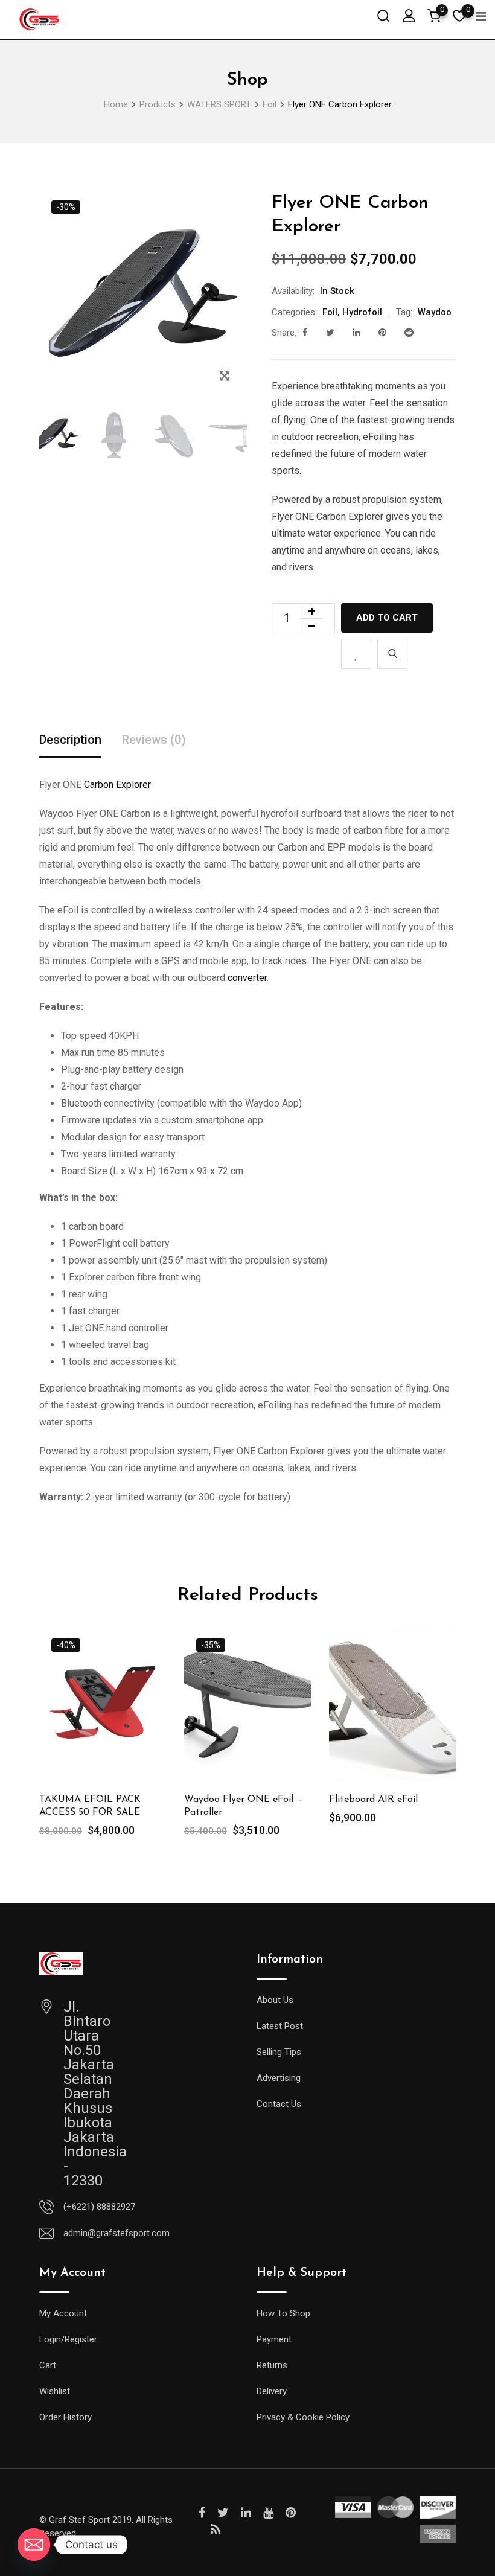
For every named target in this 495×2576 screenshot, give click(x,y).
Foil (330, 312)
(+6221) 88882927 (99, 2207)
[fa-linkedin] (356, 333)
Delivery (272, 2391)
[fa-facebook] (305, 333)
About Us (275, 2000)
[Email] (34, 2545)
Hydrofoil (362, 312)
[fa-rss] (216, 2530)
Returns (272, 2365)
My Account (63, 2313)
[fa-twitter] (330, 333)
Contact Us (279, 2104)
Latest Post (280, 2026)
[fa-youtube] (268, 2513)
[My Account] (409, 15)
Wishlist (55, 2391)
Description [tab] (70, 740)
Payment (274, 2339)
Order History (65, 2417)
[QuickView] (392, 654)
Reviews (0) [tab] (154, 740)
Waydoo (435, 312)
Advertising (279, 2078)
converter (247, 978)
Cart (48, 2365)
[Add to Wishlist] (356, 654)
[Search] (383, 15)
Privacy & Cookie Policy (303, 2417)
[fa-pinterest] (382, 333)
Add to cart (387, 618)
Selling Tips (279, 2052)
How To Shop (283, 2313)
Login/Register (68, 2339)
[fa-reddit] (409, 333)
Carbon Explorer (117, 785)
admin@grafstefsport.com (117, 2233)
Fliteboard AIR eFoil (373, 1800)
